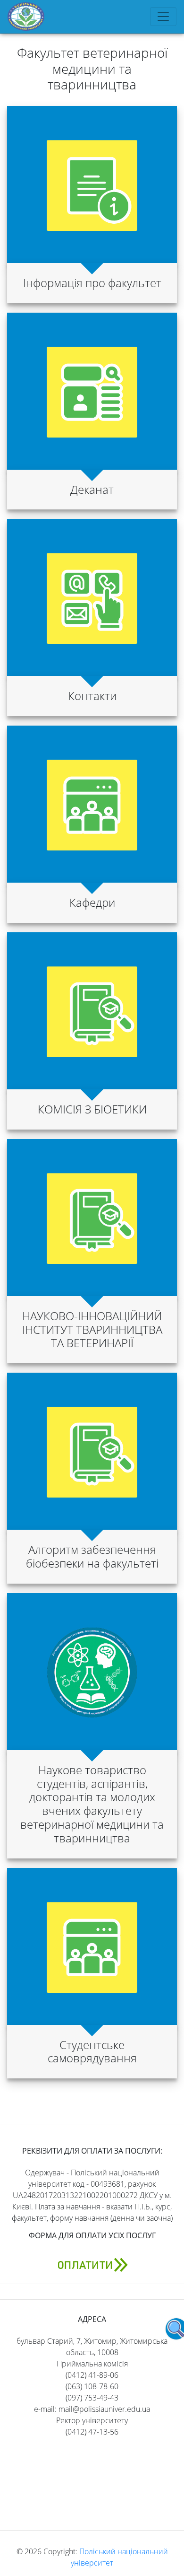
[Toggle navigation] (163, 17)
